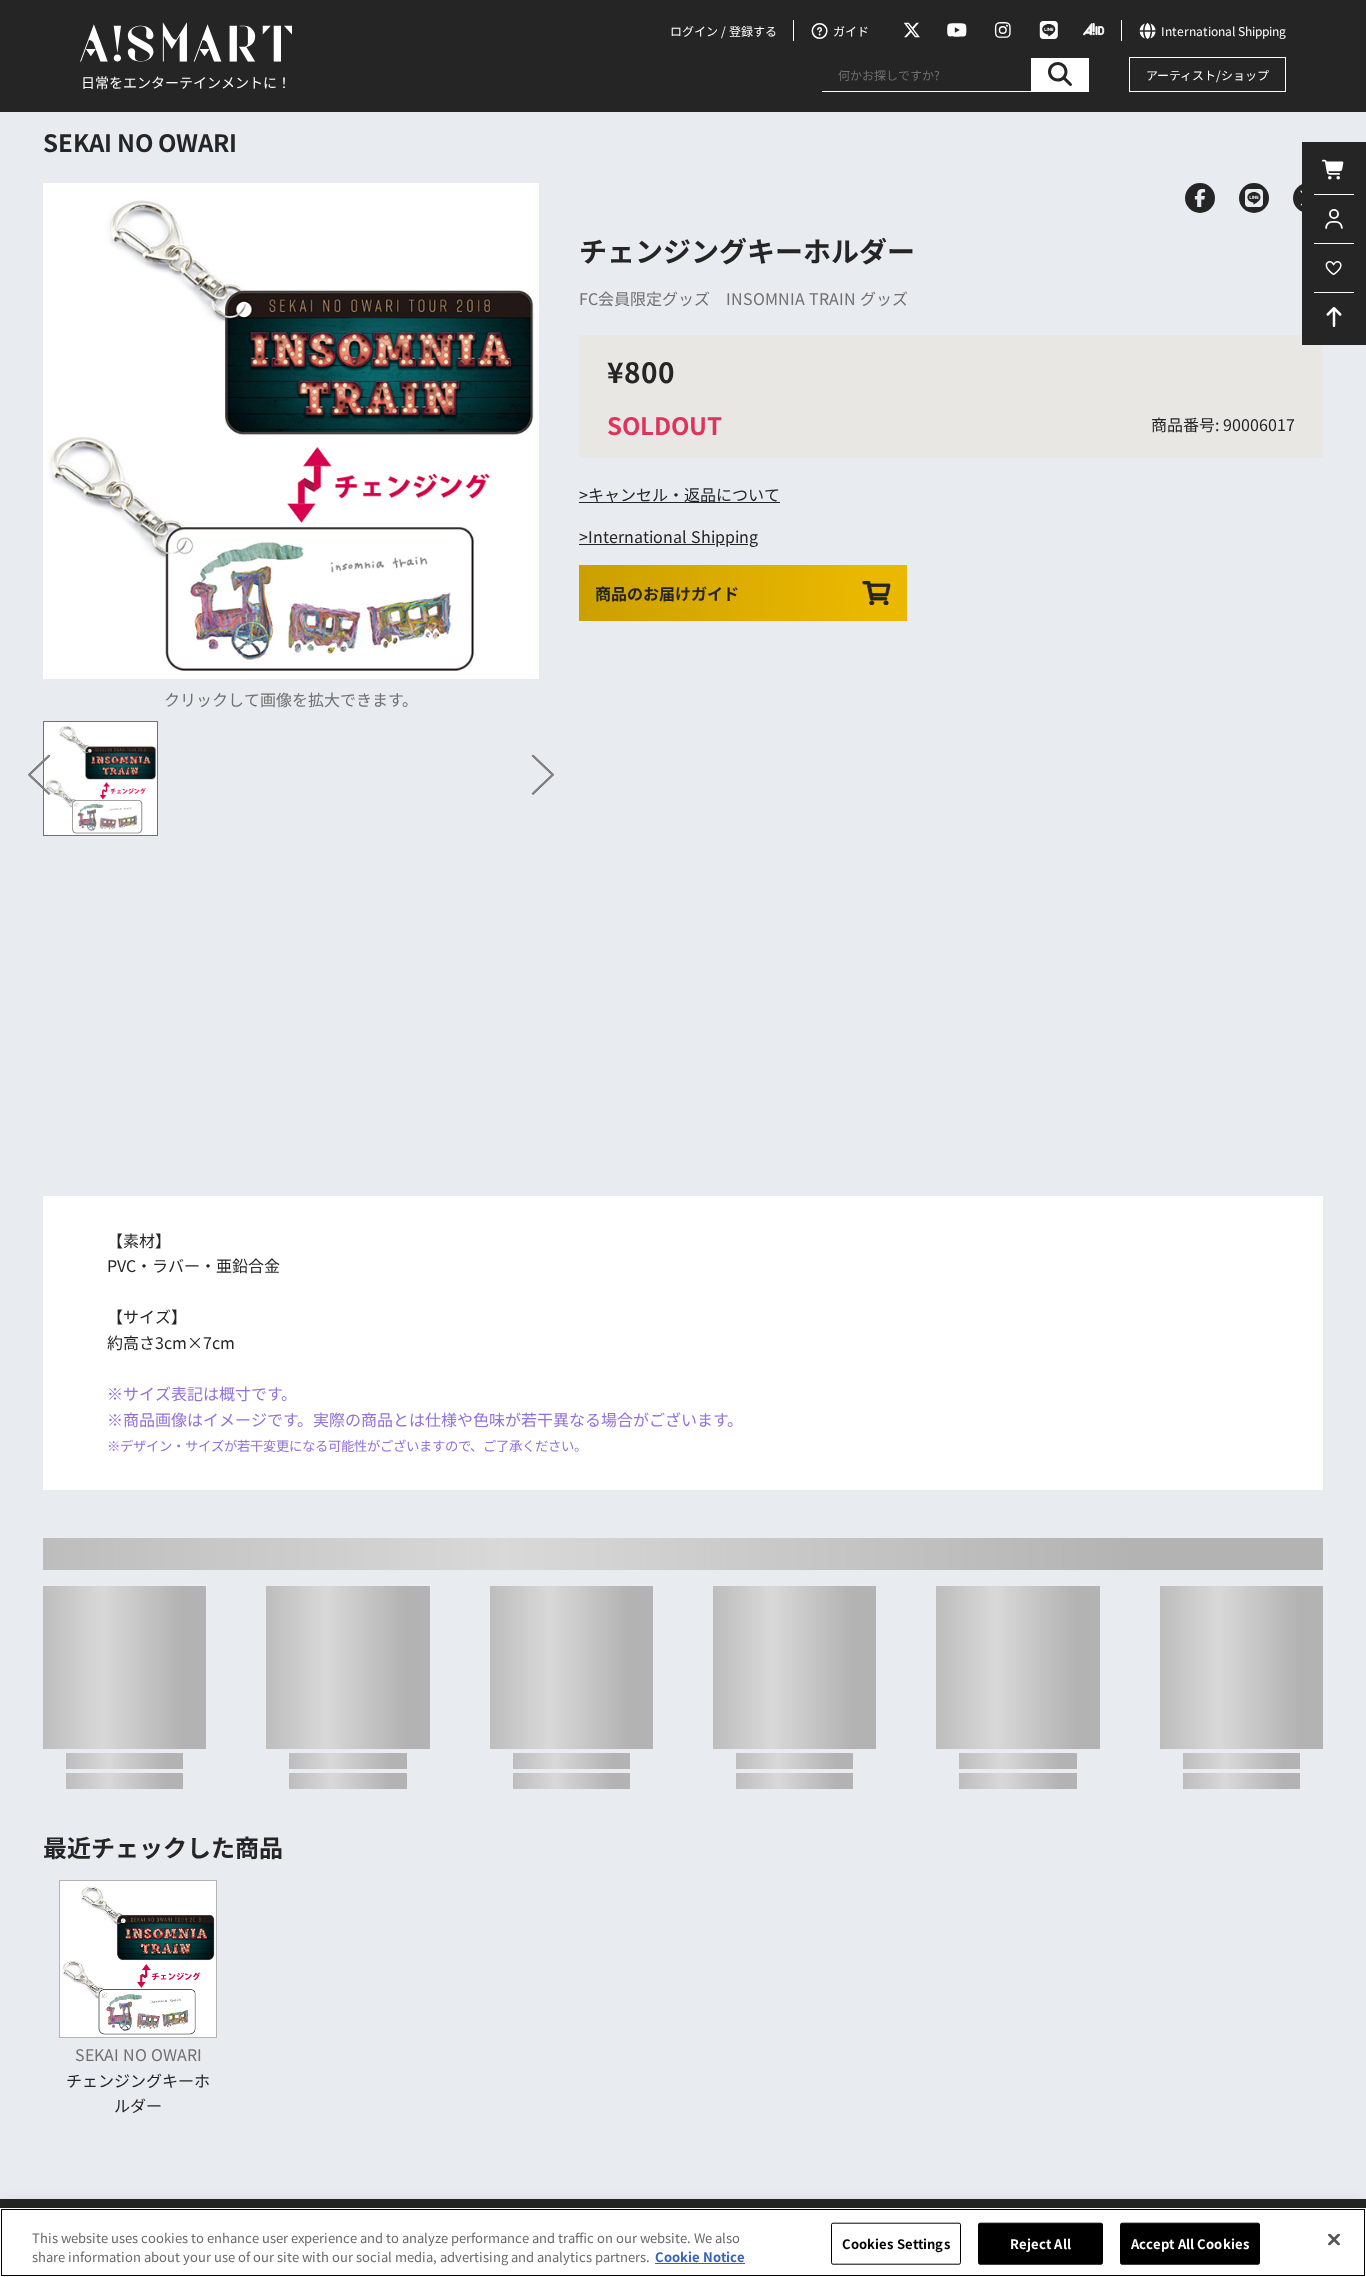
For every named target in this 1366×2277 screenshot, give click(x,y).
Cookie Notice (700, 2256)
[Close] (1334, 2240)
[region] (683, 2242)
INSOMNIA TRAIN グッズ (817, 298)
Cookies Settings (896, 2243)
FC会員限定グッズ (644, 298)
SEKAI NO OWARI (140, 141)
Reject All (1040, 2243)
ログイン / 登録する (723, 30)
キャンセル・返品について (684, 494)
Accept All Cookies (1190, 2243)
